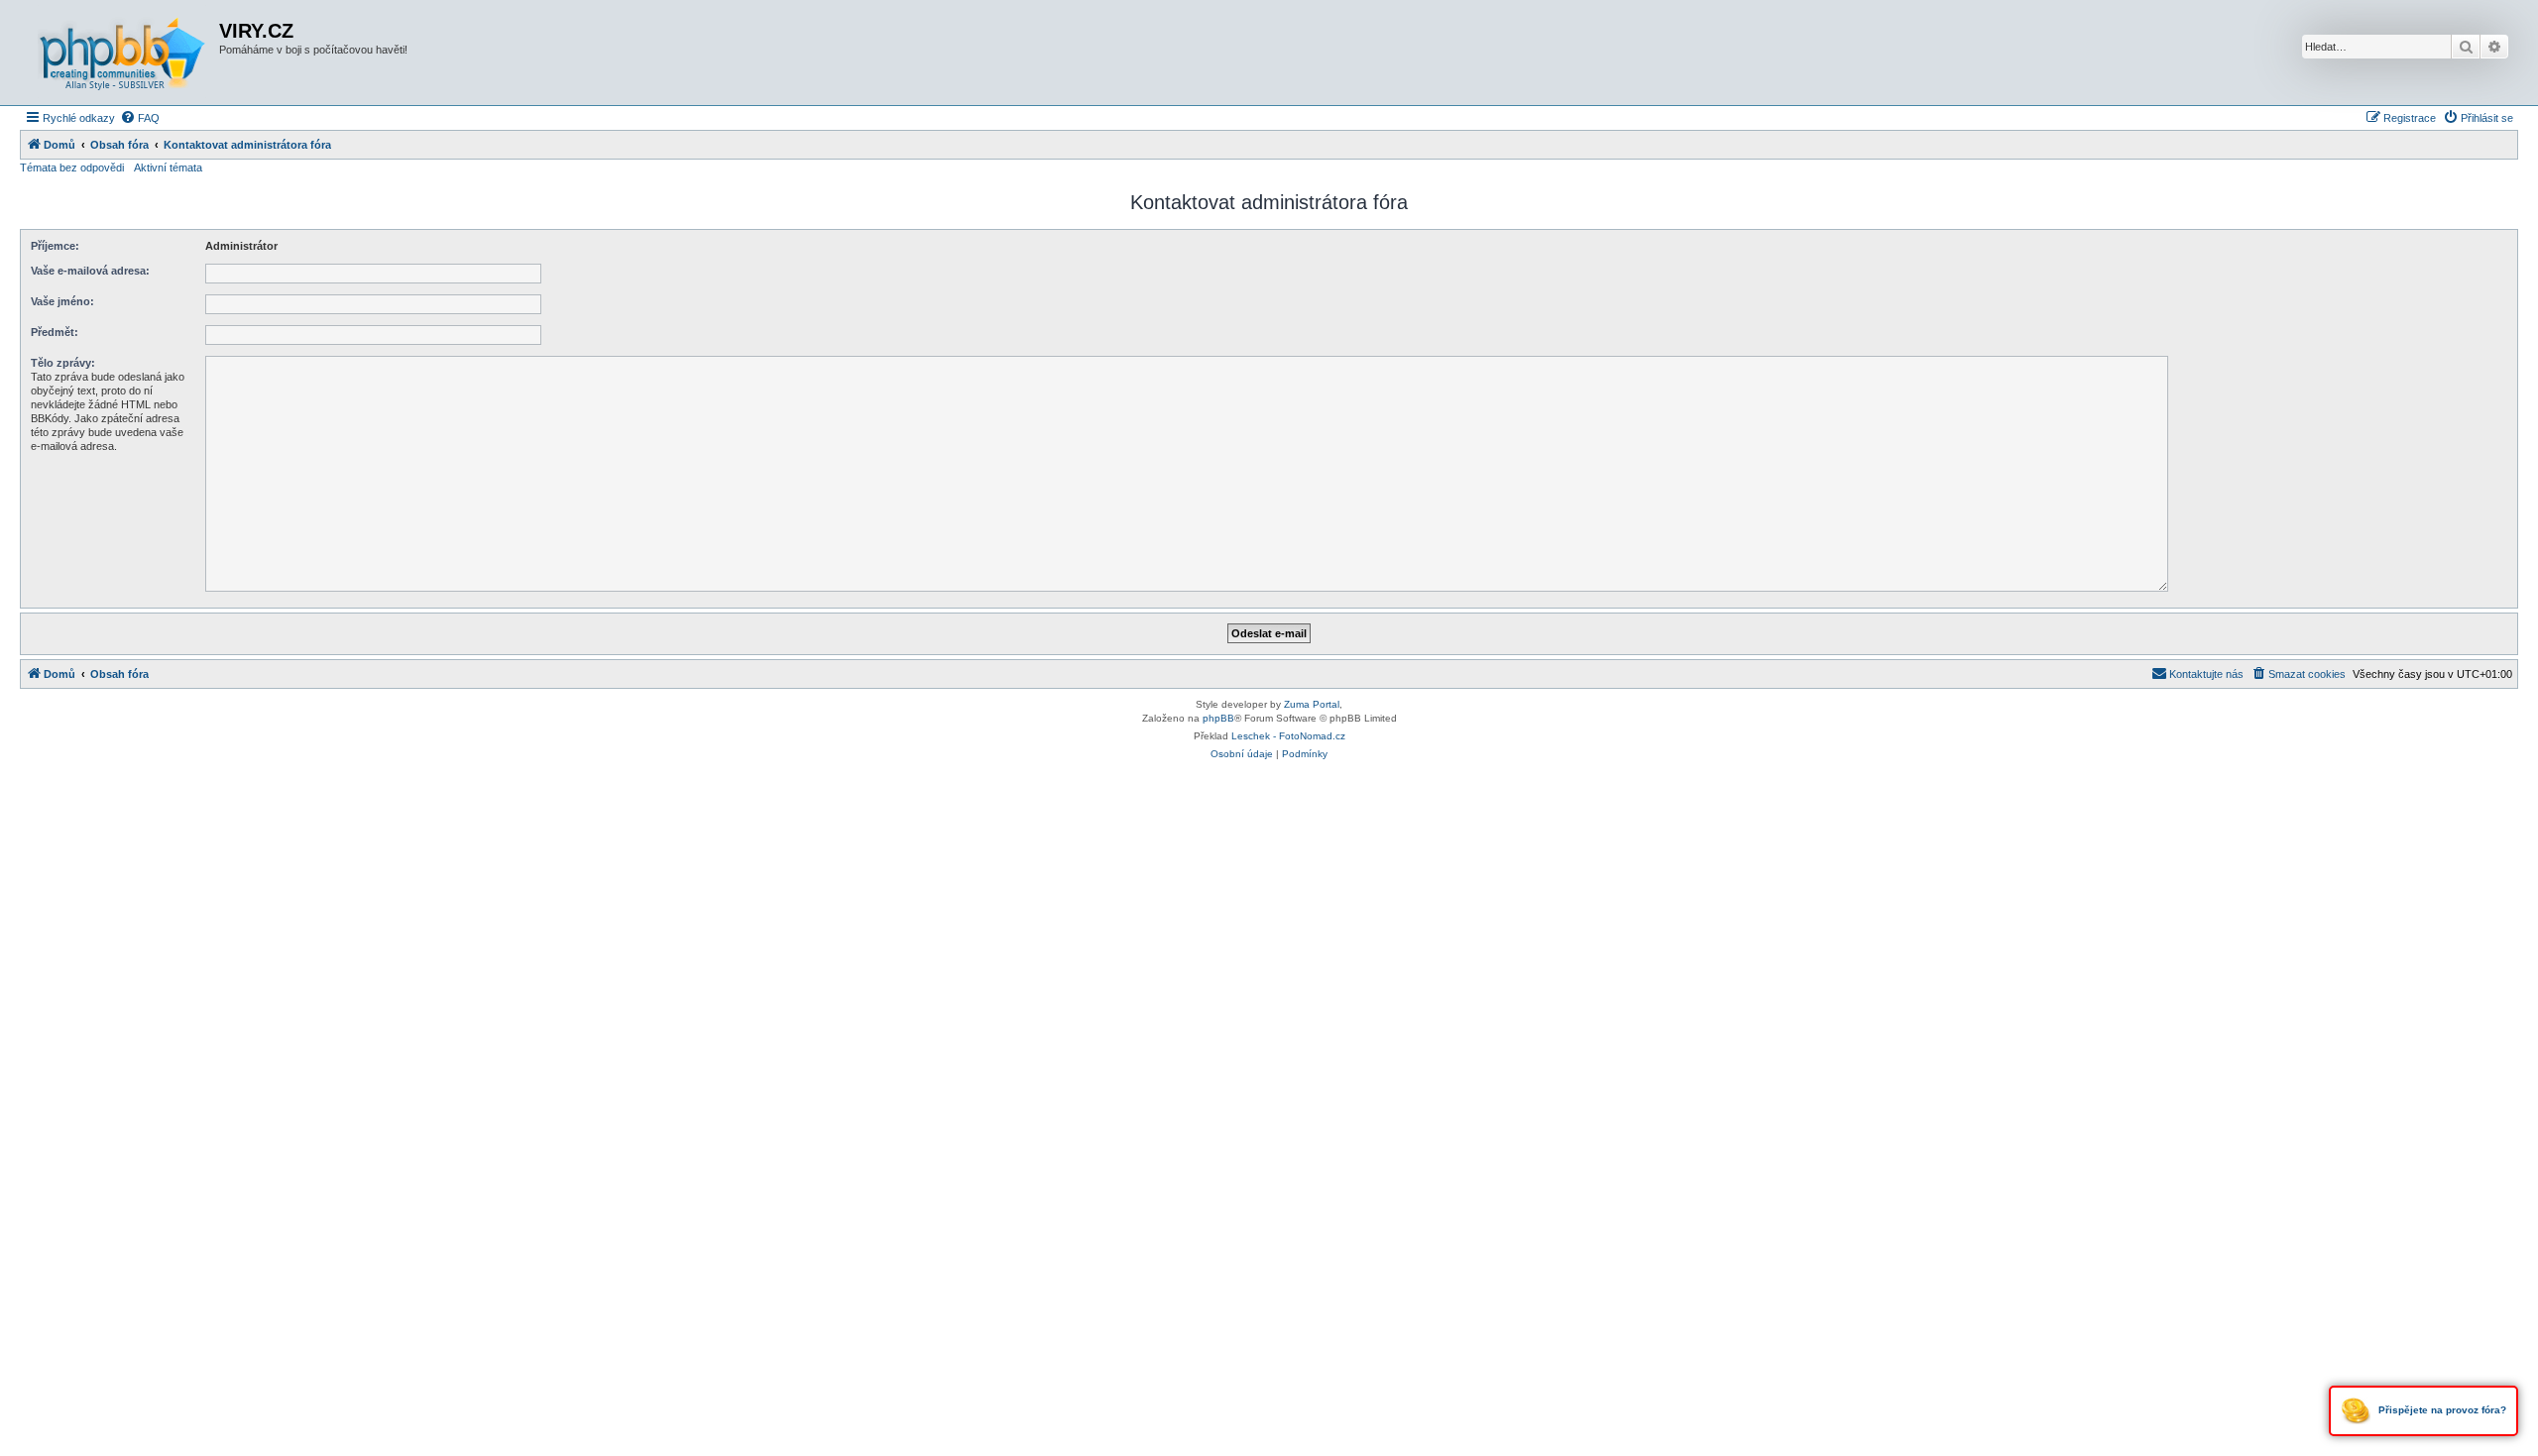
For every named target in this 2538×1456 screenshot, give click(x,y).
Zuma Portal (1312, 704)
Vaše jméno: (62, 301)
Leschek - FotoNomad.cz (1288, 736)
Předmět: (55, 332)
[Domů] (122, 53)
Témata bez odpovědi (72, 168)
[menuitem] (140, 118)
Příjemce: (55, 246)
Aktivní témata (168, 168)
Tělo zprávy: (63, 363)
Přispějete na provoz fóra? (2441, 1410)
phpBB (1218, 718)
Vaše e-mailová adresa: (90, 271)
